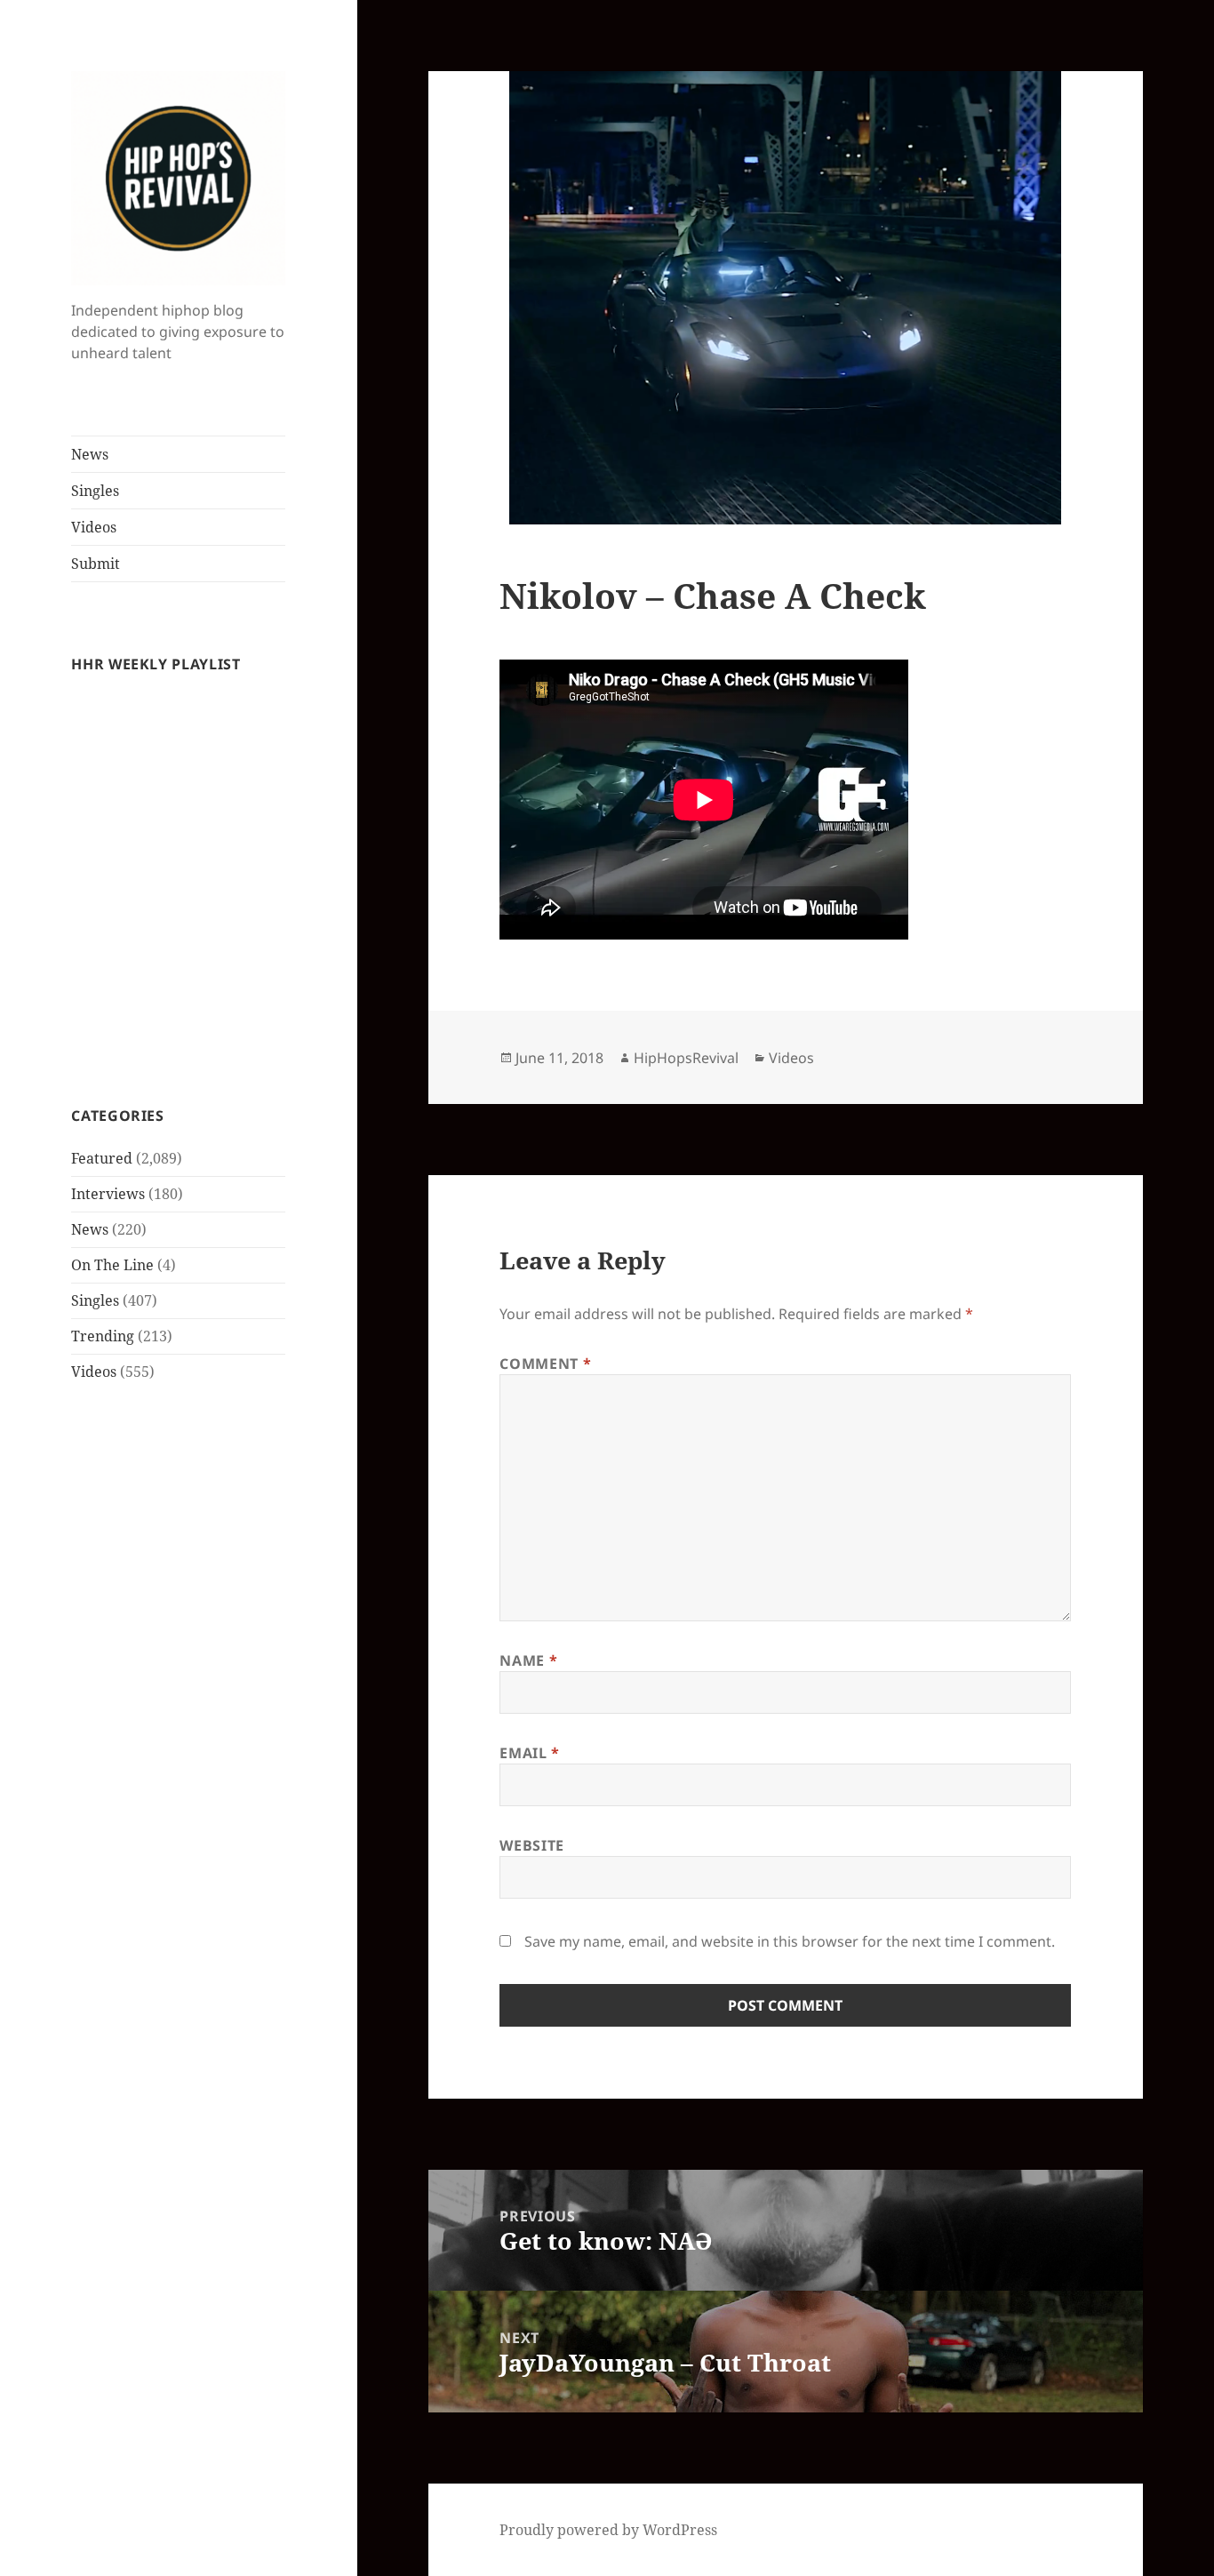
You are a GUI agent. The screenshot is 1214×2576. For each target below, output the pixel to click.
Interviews (108, 1194)
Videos (94, 527)
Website (531, 1845)
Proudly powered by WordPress (608, 2530)
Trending (103, 1336)
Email (529, 1753)
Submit (96, 564)
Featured (102, 1158)
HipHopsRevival (686, 1058)
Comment (545, 1364)
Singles (95, 491)
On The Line (112, 1265)
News (90, 454)
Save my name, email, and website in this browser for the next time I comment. (790, 1941)
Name (528, 1660)
